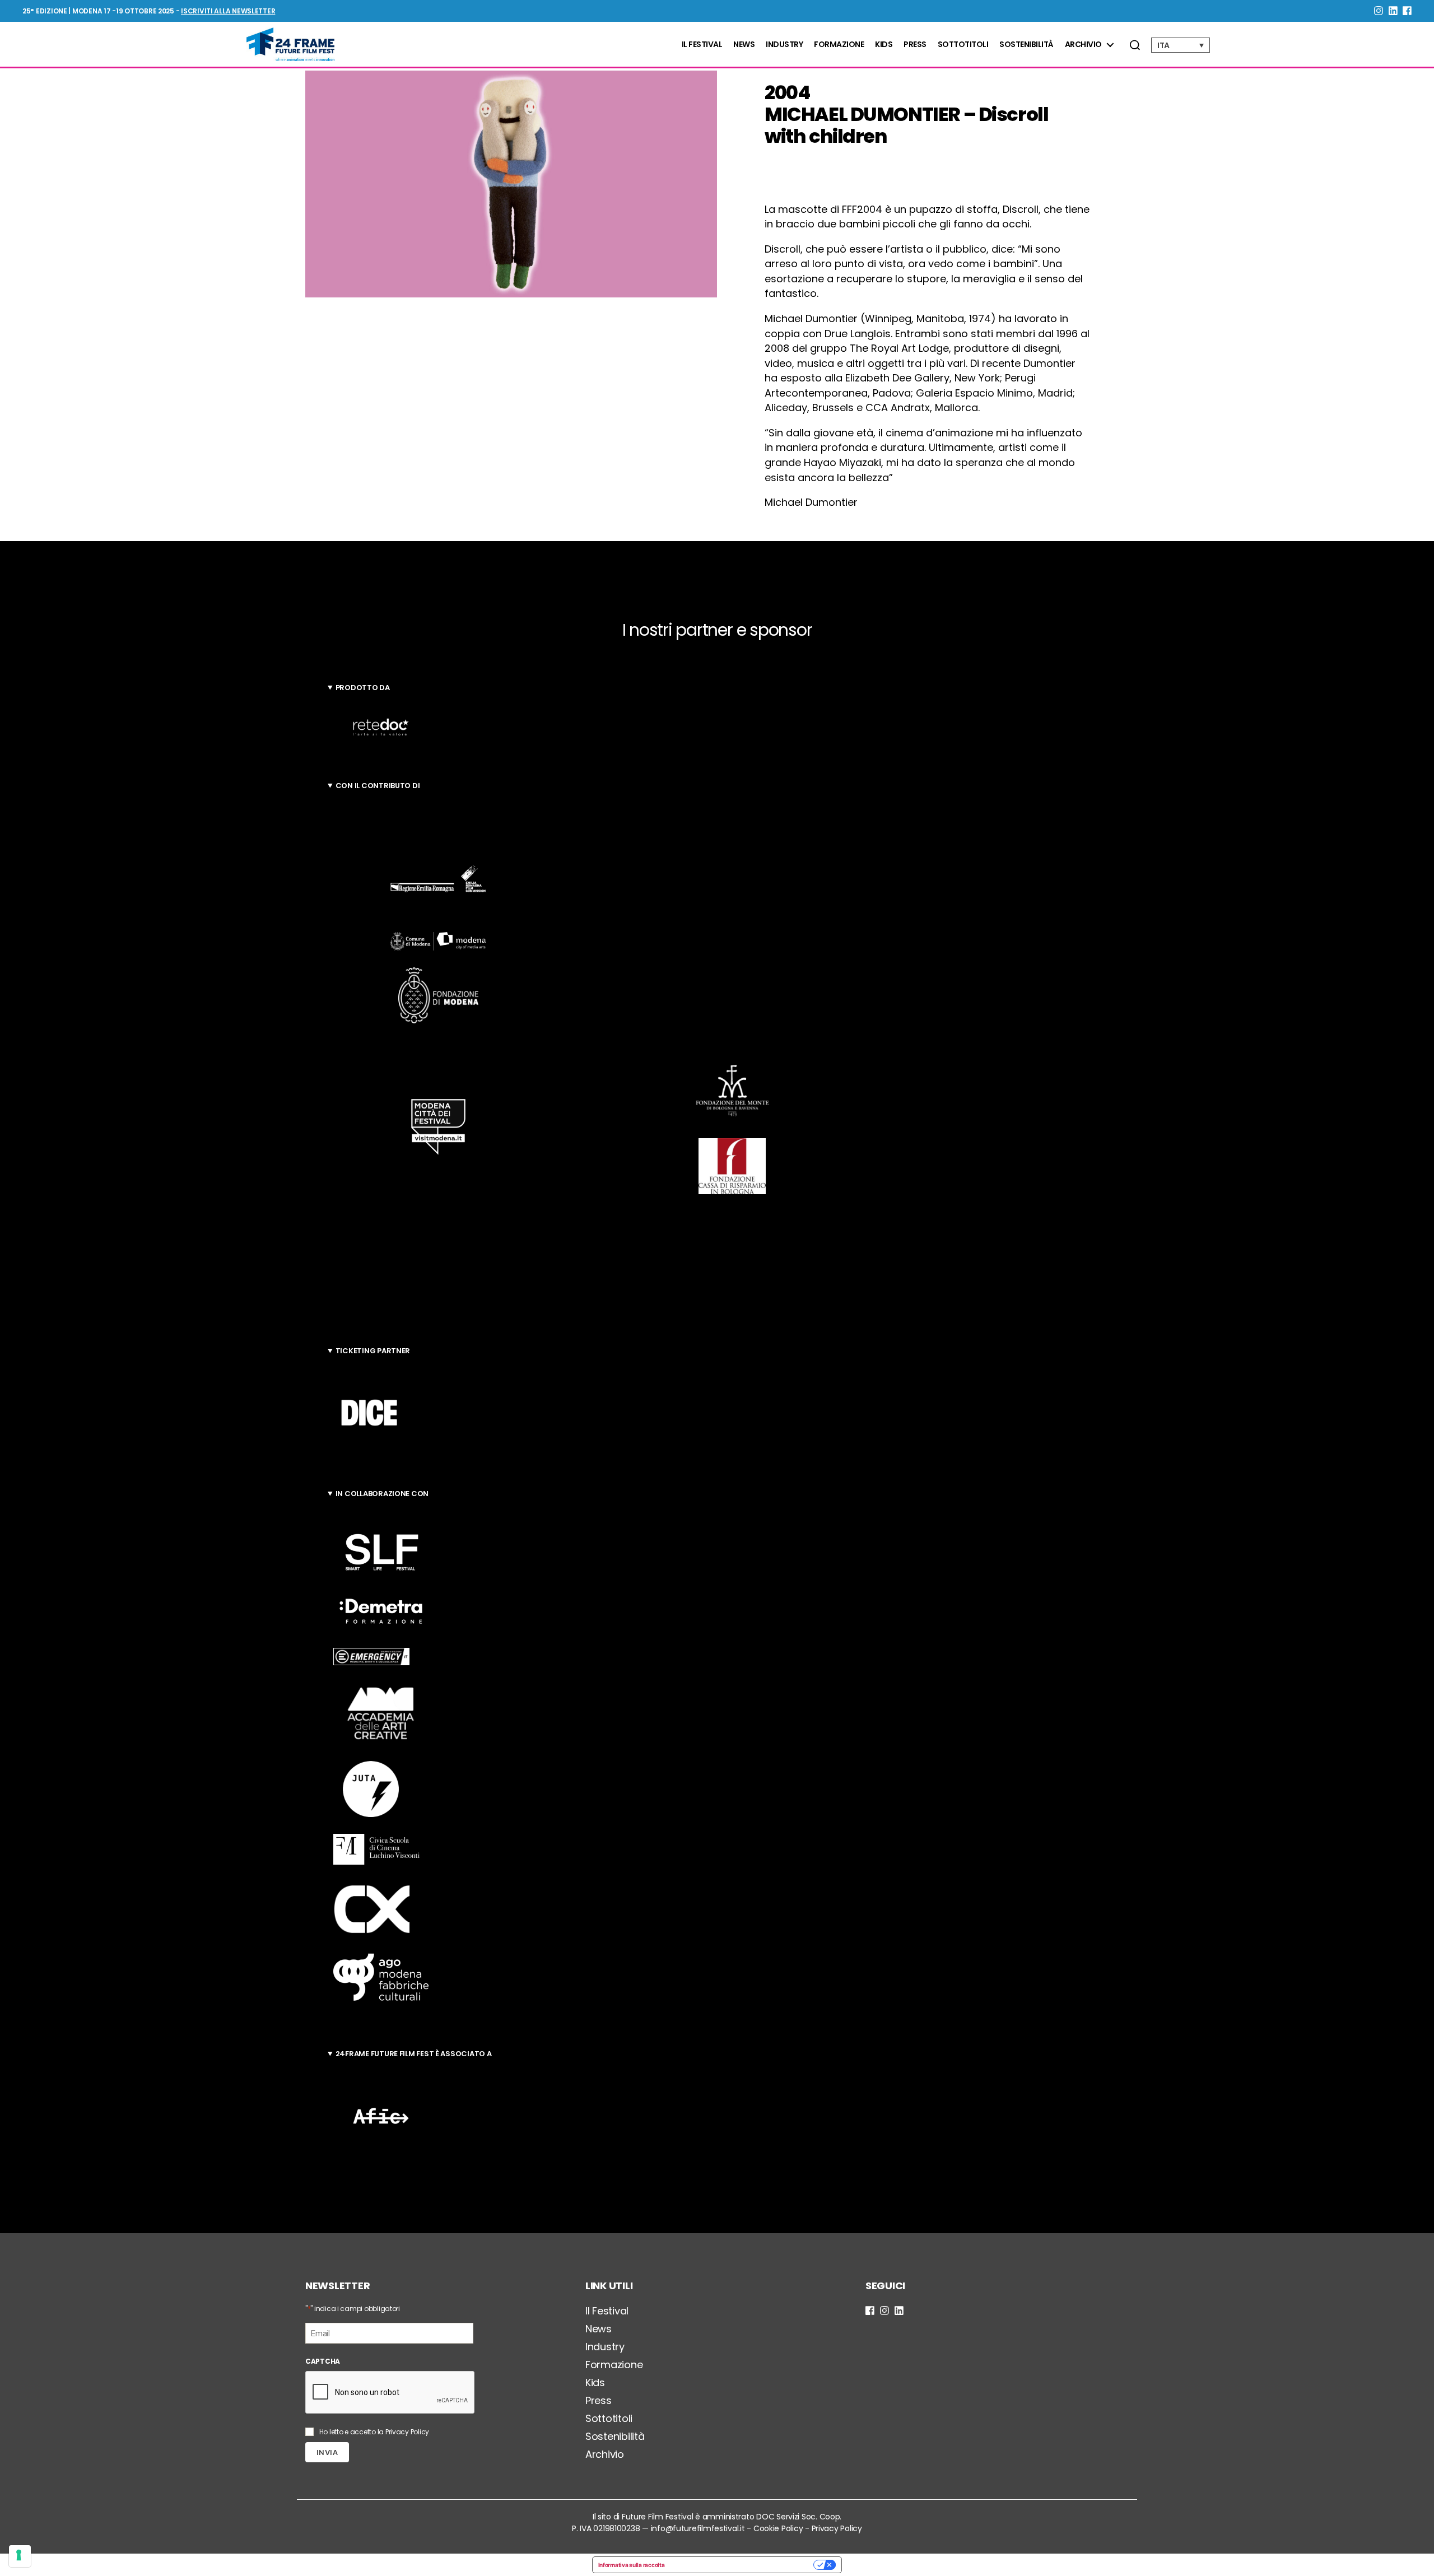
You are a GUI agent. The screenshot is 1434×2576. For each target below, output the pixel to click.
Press (915, 45)
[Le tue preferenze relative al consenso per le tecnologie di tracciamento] (20, 2556)
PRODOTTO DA (363, 688)
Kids (884, 45)
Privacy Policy (407, 2432)
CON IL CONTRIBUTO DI (378, 786)
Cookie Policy (778, 2528)
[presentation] (390, 2393)
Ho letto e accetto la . (375, 2432)
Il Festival (702, 45)
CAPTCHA (323, 2361)
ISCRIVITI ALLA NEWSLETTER (228, 11)
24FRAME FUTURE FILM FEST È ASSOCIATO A (414, 2054)
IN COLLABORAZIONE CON (382, 1494)
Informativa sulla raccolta (632, 2565)
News (744, 45)
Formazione (839, 45)
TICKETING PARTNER (373, 1351)
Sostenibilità (1026, 45)
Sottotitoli (963, 45)
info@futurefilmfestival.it (698, 2528)
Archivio (1083, 45)
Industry (784, 45)
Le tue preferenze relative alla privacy (742, 2565)
